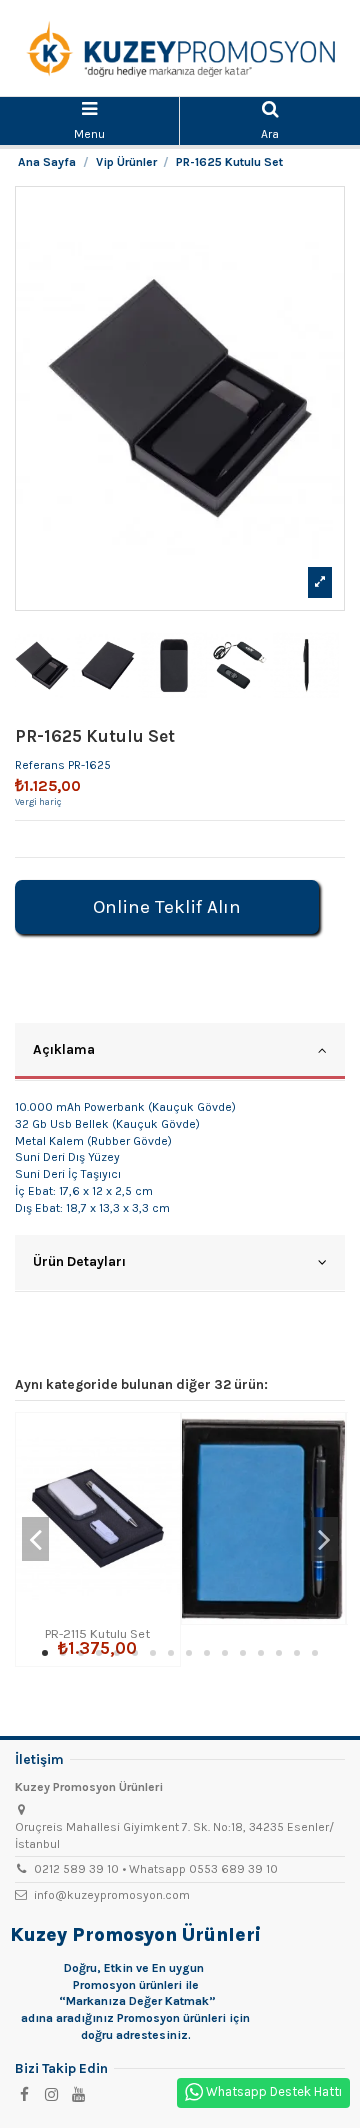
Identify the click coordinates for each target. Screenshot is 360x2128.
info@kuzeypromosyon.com (112, 1895)
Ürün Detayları (79, 1261)
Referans (40, 765)
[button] (45, 1653)
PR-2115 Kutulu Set (97, 1633)
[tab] (180, 1052)
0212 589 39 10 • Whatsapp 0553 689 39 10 (156, 1869)
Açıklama (64, 1049)
